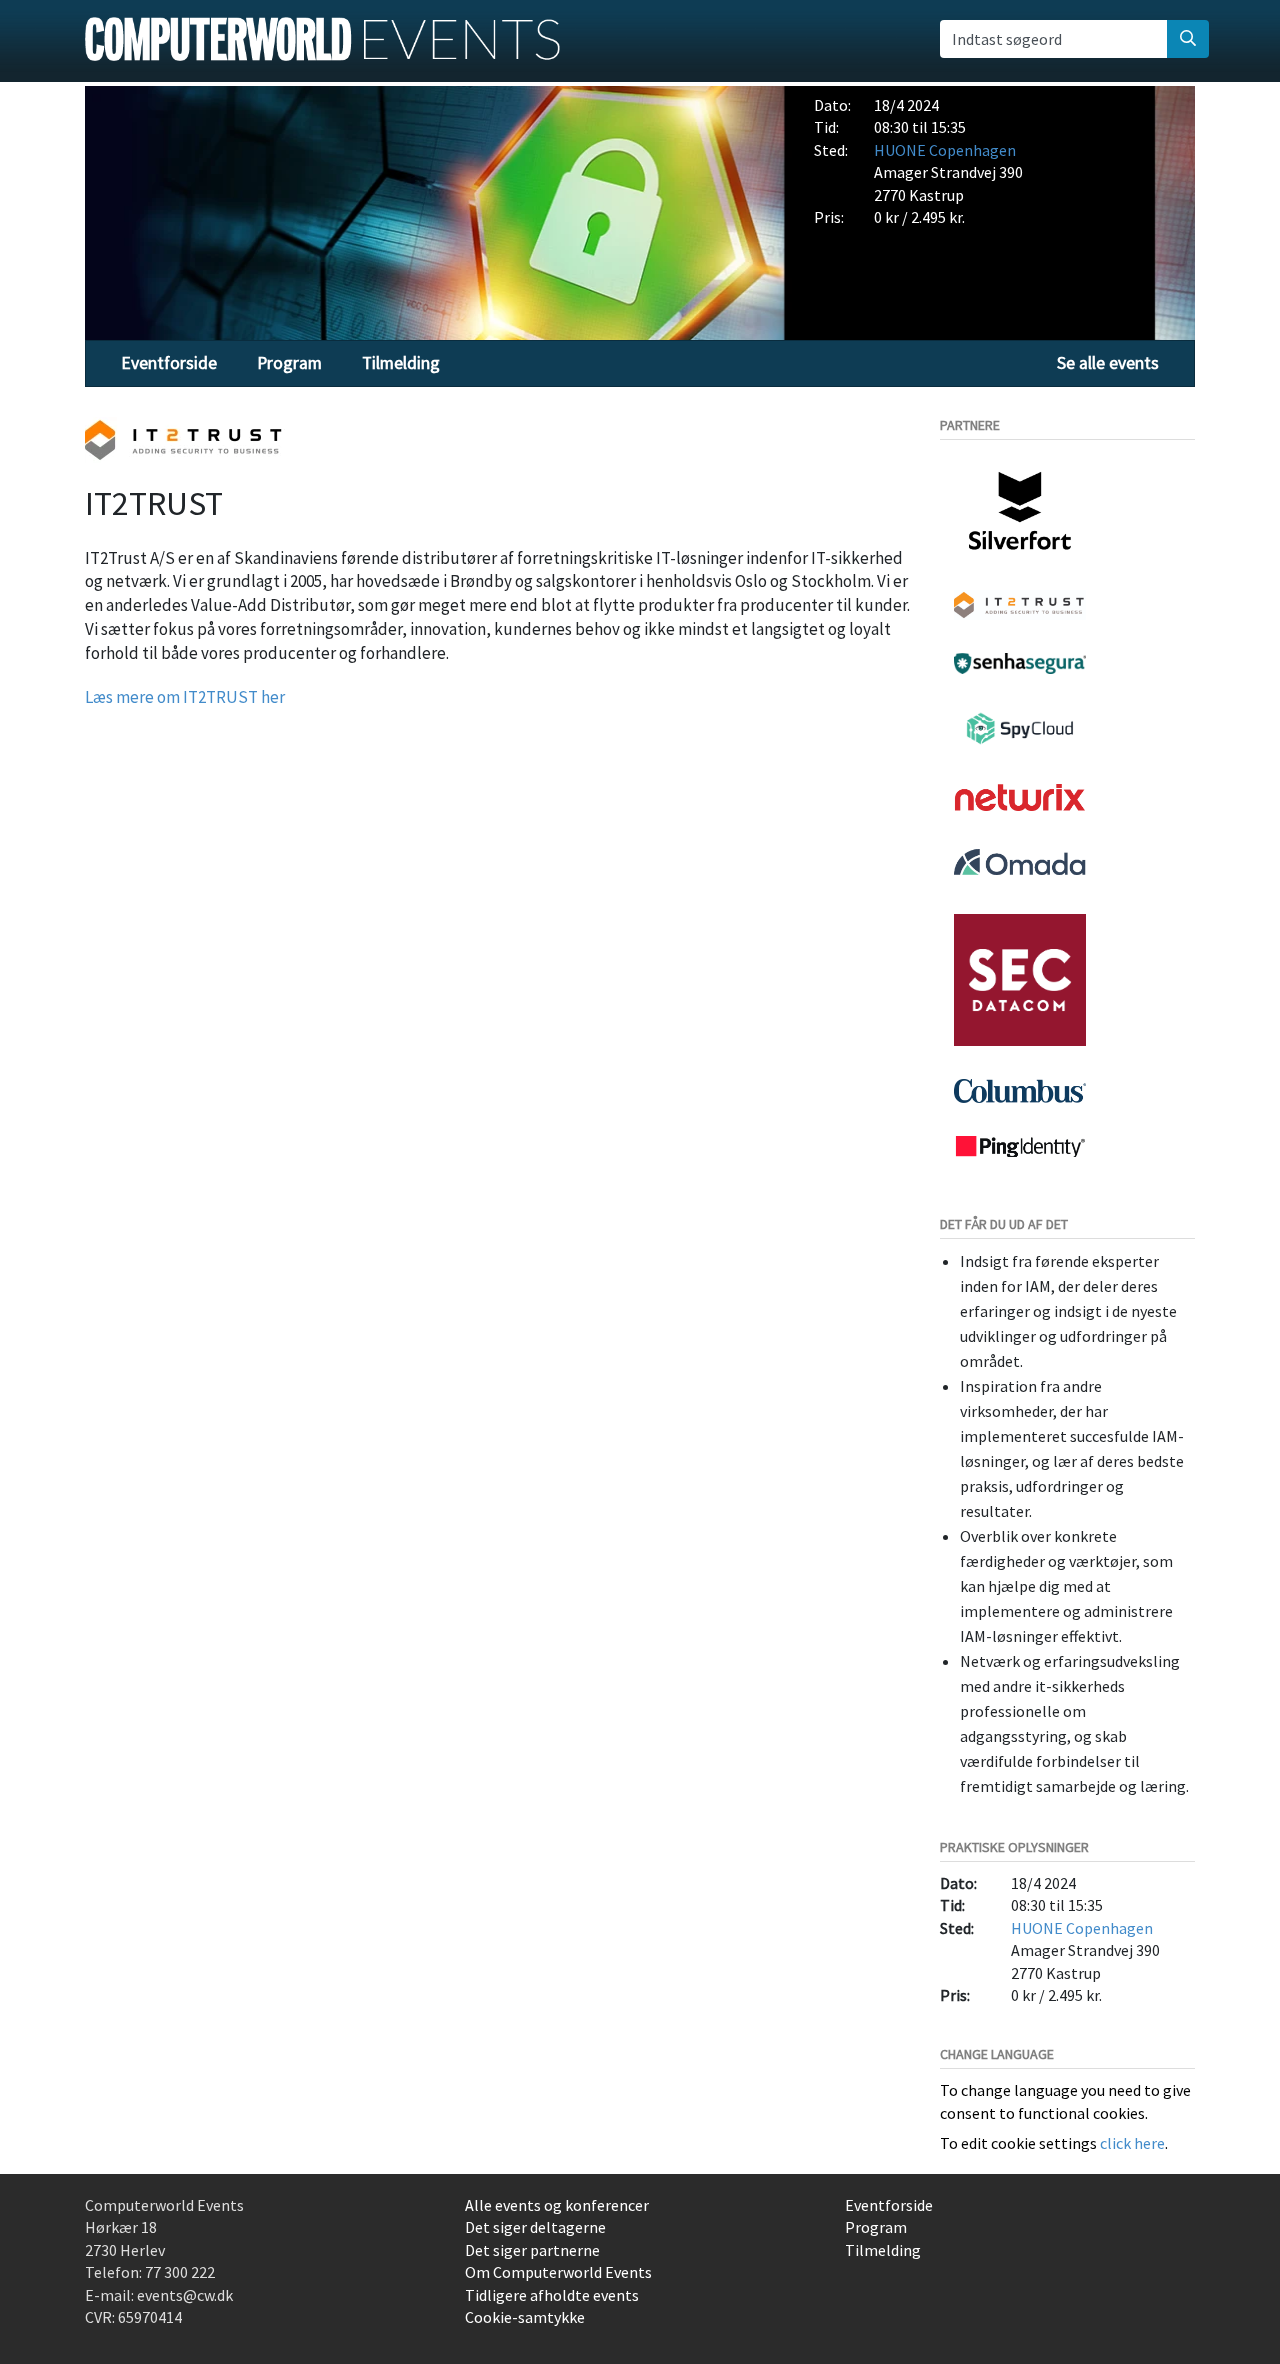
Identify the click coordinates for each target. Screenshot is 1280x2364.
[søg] (1188, 39)
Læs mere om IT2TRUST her (185, 697)
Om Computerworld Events (558, 2272)
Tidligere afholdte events (552, 2295)
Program (289, 363)
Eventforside (169, 363)
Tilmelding (401, 363)
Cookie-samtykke (525, 2317)
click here (1132, 2143)
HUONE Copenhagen (945, 150)
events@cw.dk (185, 2295)
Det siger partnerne (532, 2250)
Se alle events (1108, 363)
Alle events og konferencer (557, 2205)
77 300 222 (180, 2272)
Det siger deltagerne (535, 2227)
